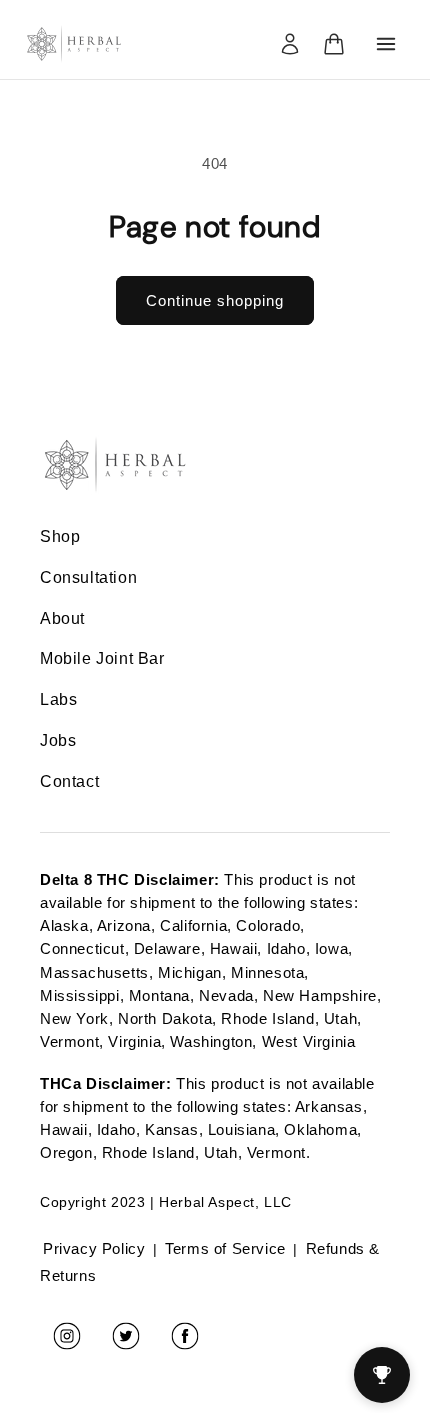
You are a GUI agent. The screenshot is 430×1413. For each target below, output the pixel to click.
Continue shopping (215, 300)
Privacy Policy (94, 1248)
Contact (69, 781)
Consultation (88, 577)
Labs (58, 699)
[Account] (290, 44)
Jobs (58, 740)
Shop (60, 536)
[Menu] (386, 44)
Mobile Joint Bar (102, 658)
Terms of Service (225, 1248)
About (62, 618)
